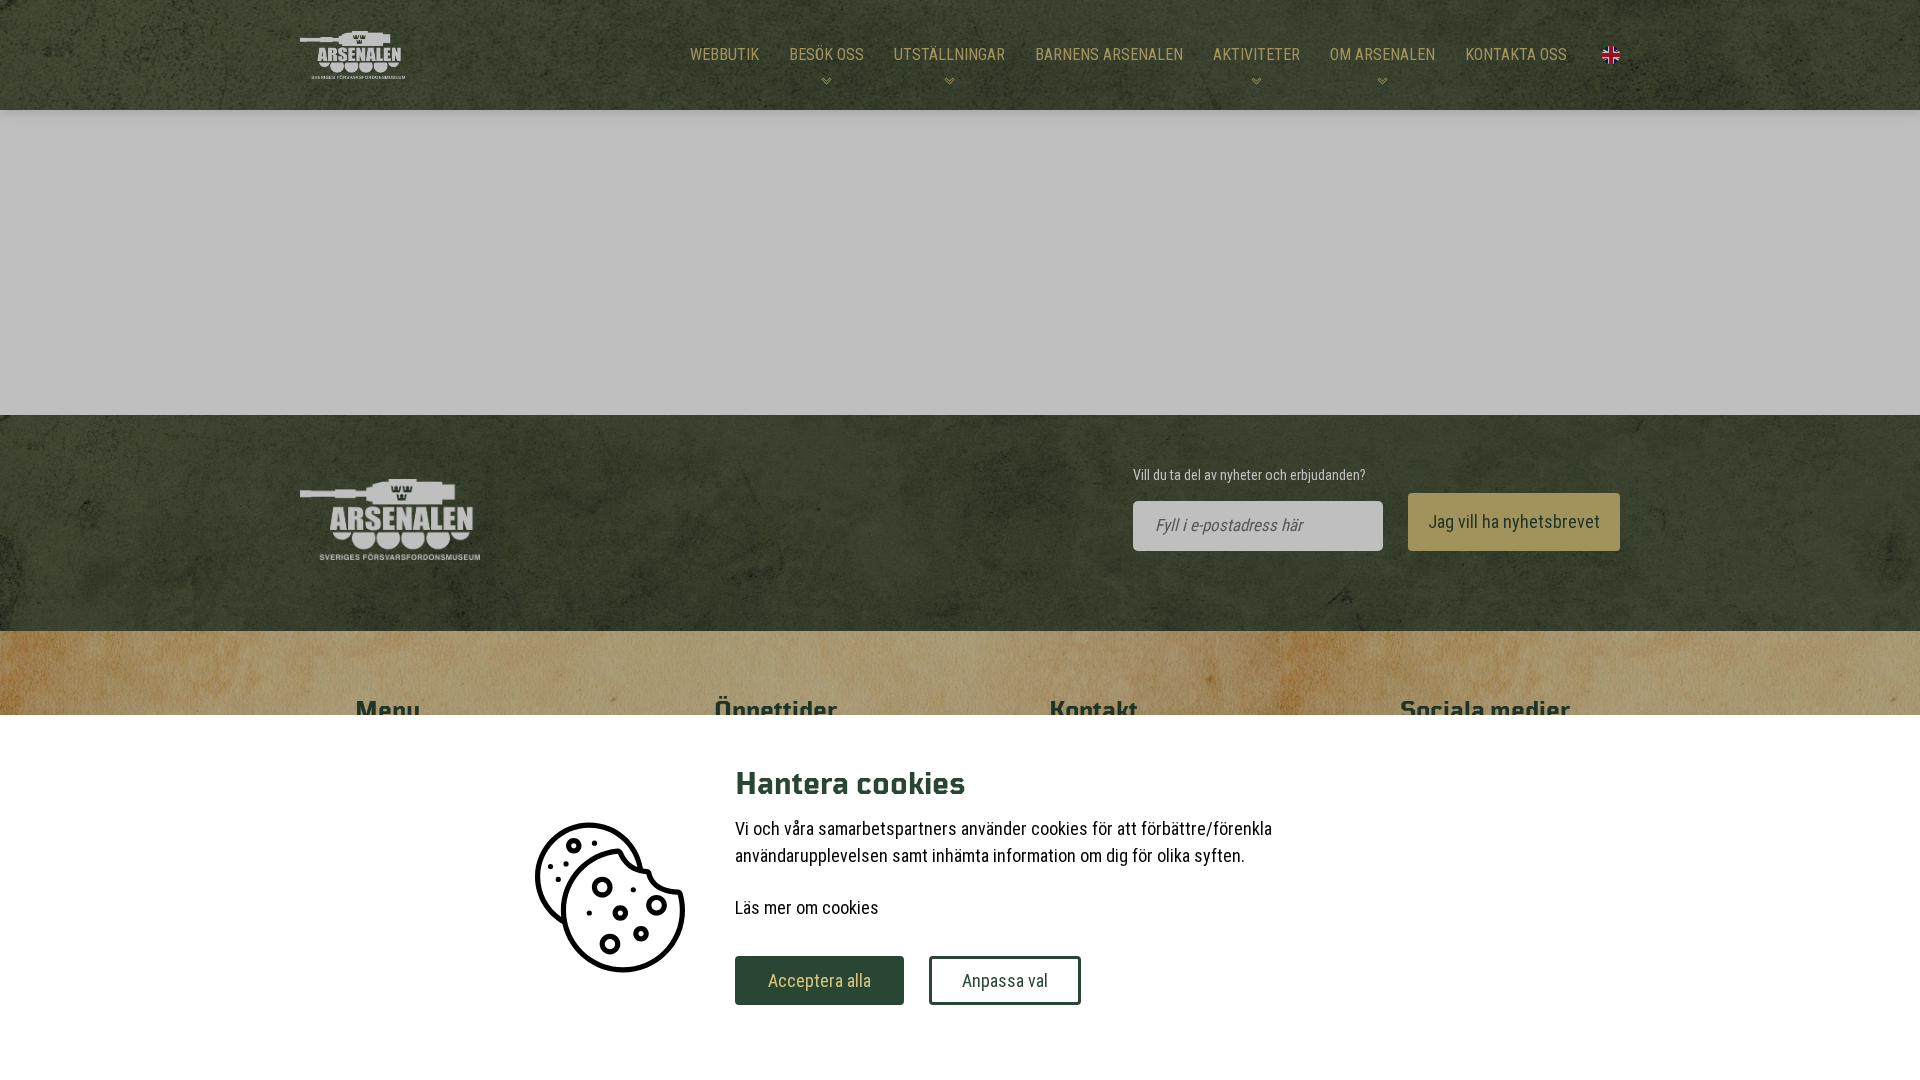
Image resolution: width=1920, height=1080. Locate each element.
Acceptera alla (819, 980)
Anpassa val (1005, 980)
